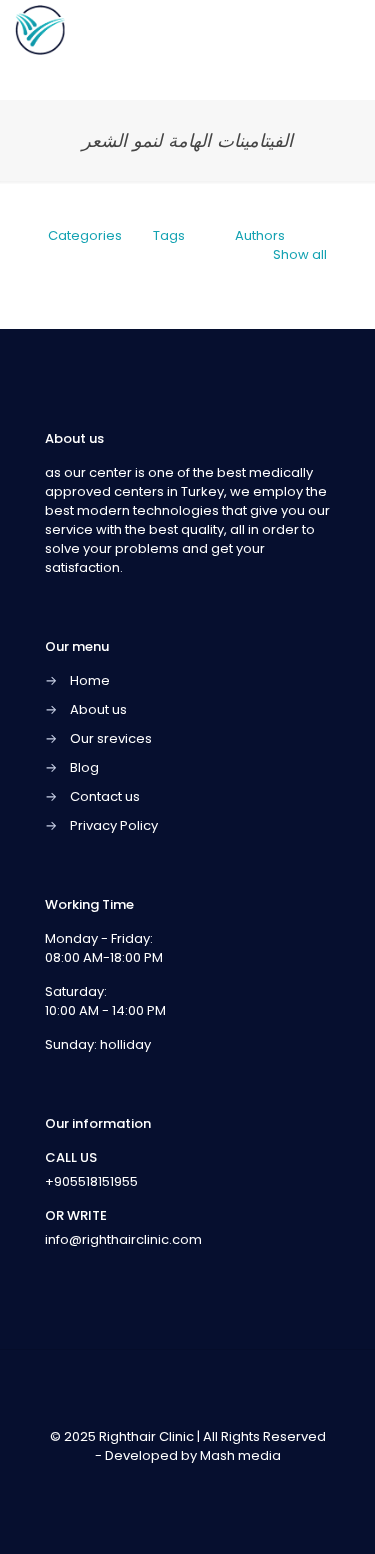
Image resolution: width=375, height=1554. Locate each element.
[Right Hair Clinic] (40, 30)
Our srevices (111, 738)
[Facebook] (147, 1483)
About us (98, 709)
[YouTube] (201, 1483)
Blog (84, 767)
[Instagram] (228, 1483)
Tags (169, 235)
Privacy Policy (114, 825)
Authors (260, 235)
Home (90, 680)
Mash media (240, 1455)
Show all (300, 254)
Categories (85, 235)
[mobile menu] (348, 30)
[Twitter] (174, 1483)
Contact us (105, 796)
